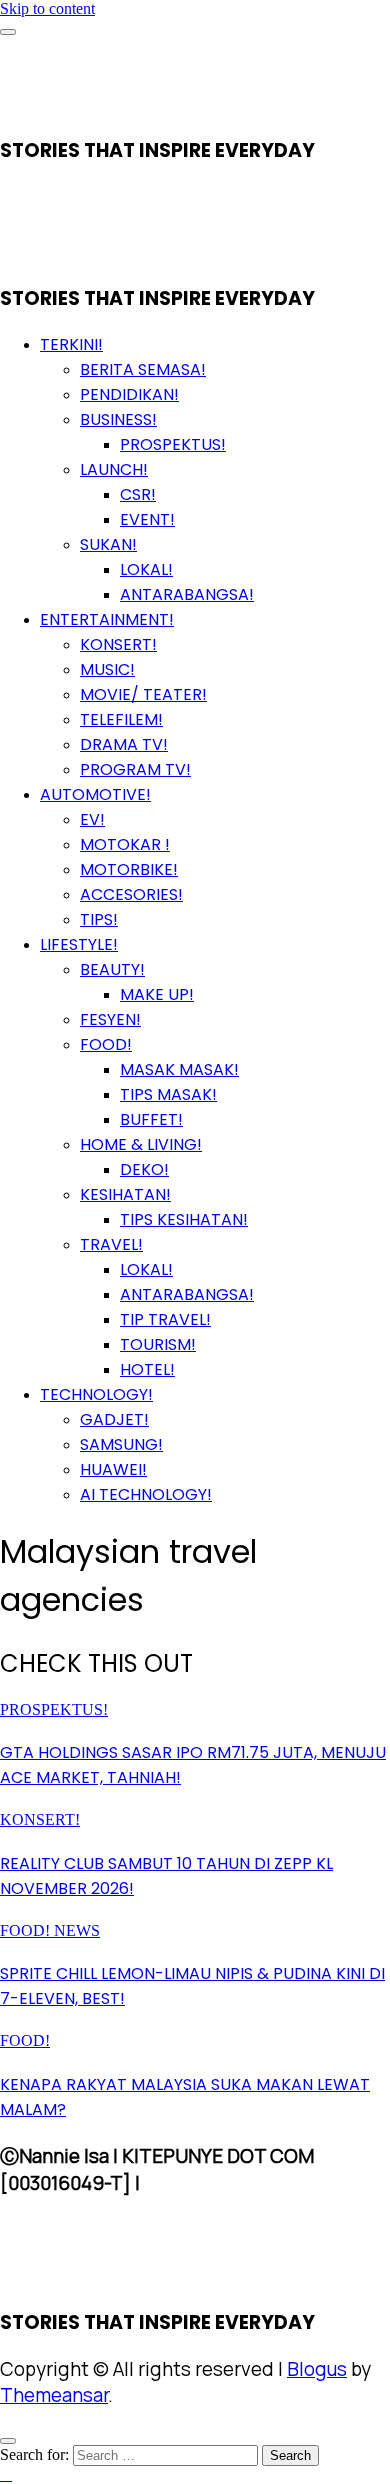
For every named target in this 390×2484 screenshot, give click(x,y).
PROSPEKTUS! (173, 444)
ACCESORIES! (131, 894)
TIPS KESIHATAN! (184, 1219)
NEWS (77, 1930)
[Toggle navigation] (8, 32)
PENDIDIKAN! (129, 394)
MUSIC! (107, 669)
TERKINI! (71, 344)
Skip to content (47, 8)
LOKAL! (146, 569)
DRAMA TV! (124, 744)
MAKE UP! (157, 994)
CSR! (138, 494)
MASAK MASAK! (179, 1069)
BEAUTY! (112, 969)
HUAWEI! (113, 1469)
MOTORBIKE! (129, 869)
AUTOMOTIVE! (95, 794)
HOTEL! (147, 1369)
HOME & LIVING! (141, 1144)
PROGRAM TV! (135, 769)
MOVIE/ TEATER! (143, 694)
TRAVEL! (111, 1244)
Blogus (317, 2369)
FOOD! (106, 1044)
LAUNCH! (114, 469)
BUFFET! (151, 1119)
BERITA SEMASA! (143, 369)
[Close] (8, 2441)
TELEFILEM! (121, 719)
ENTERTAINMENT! (107, 619)
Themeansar (54, 2395)
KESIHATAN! (125, 1194)
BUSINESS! (118, 419)
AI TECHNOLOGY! (146, 1494)
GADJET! (114, 1419)
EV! (92, 819)
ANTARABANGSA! (187, 594)
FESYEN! (110, 1019)
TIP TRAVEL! (165, 1319)
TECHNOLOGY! (96, 1394)
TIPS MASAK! (168, 1094)
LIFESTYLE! (79, 944)
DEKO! (144, 1169)
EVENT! (147, 519)
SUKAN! (108, 544)
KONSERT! (118, 644)
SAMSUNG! (121, 1444)
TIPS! (99, 919)
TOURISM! (158, 1344)
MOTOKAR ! (125, 844)
